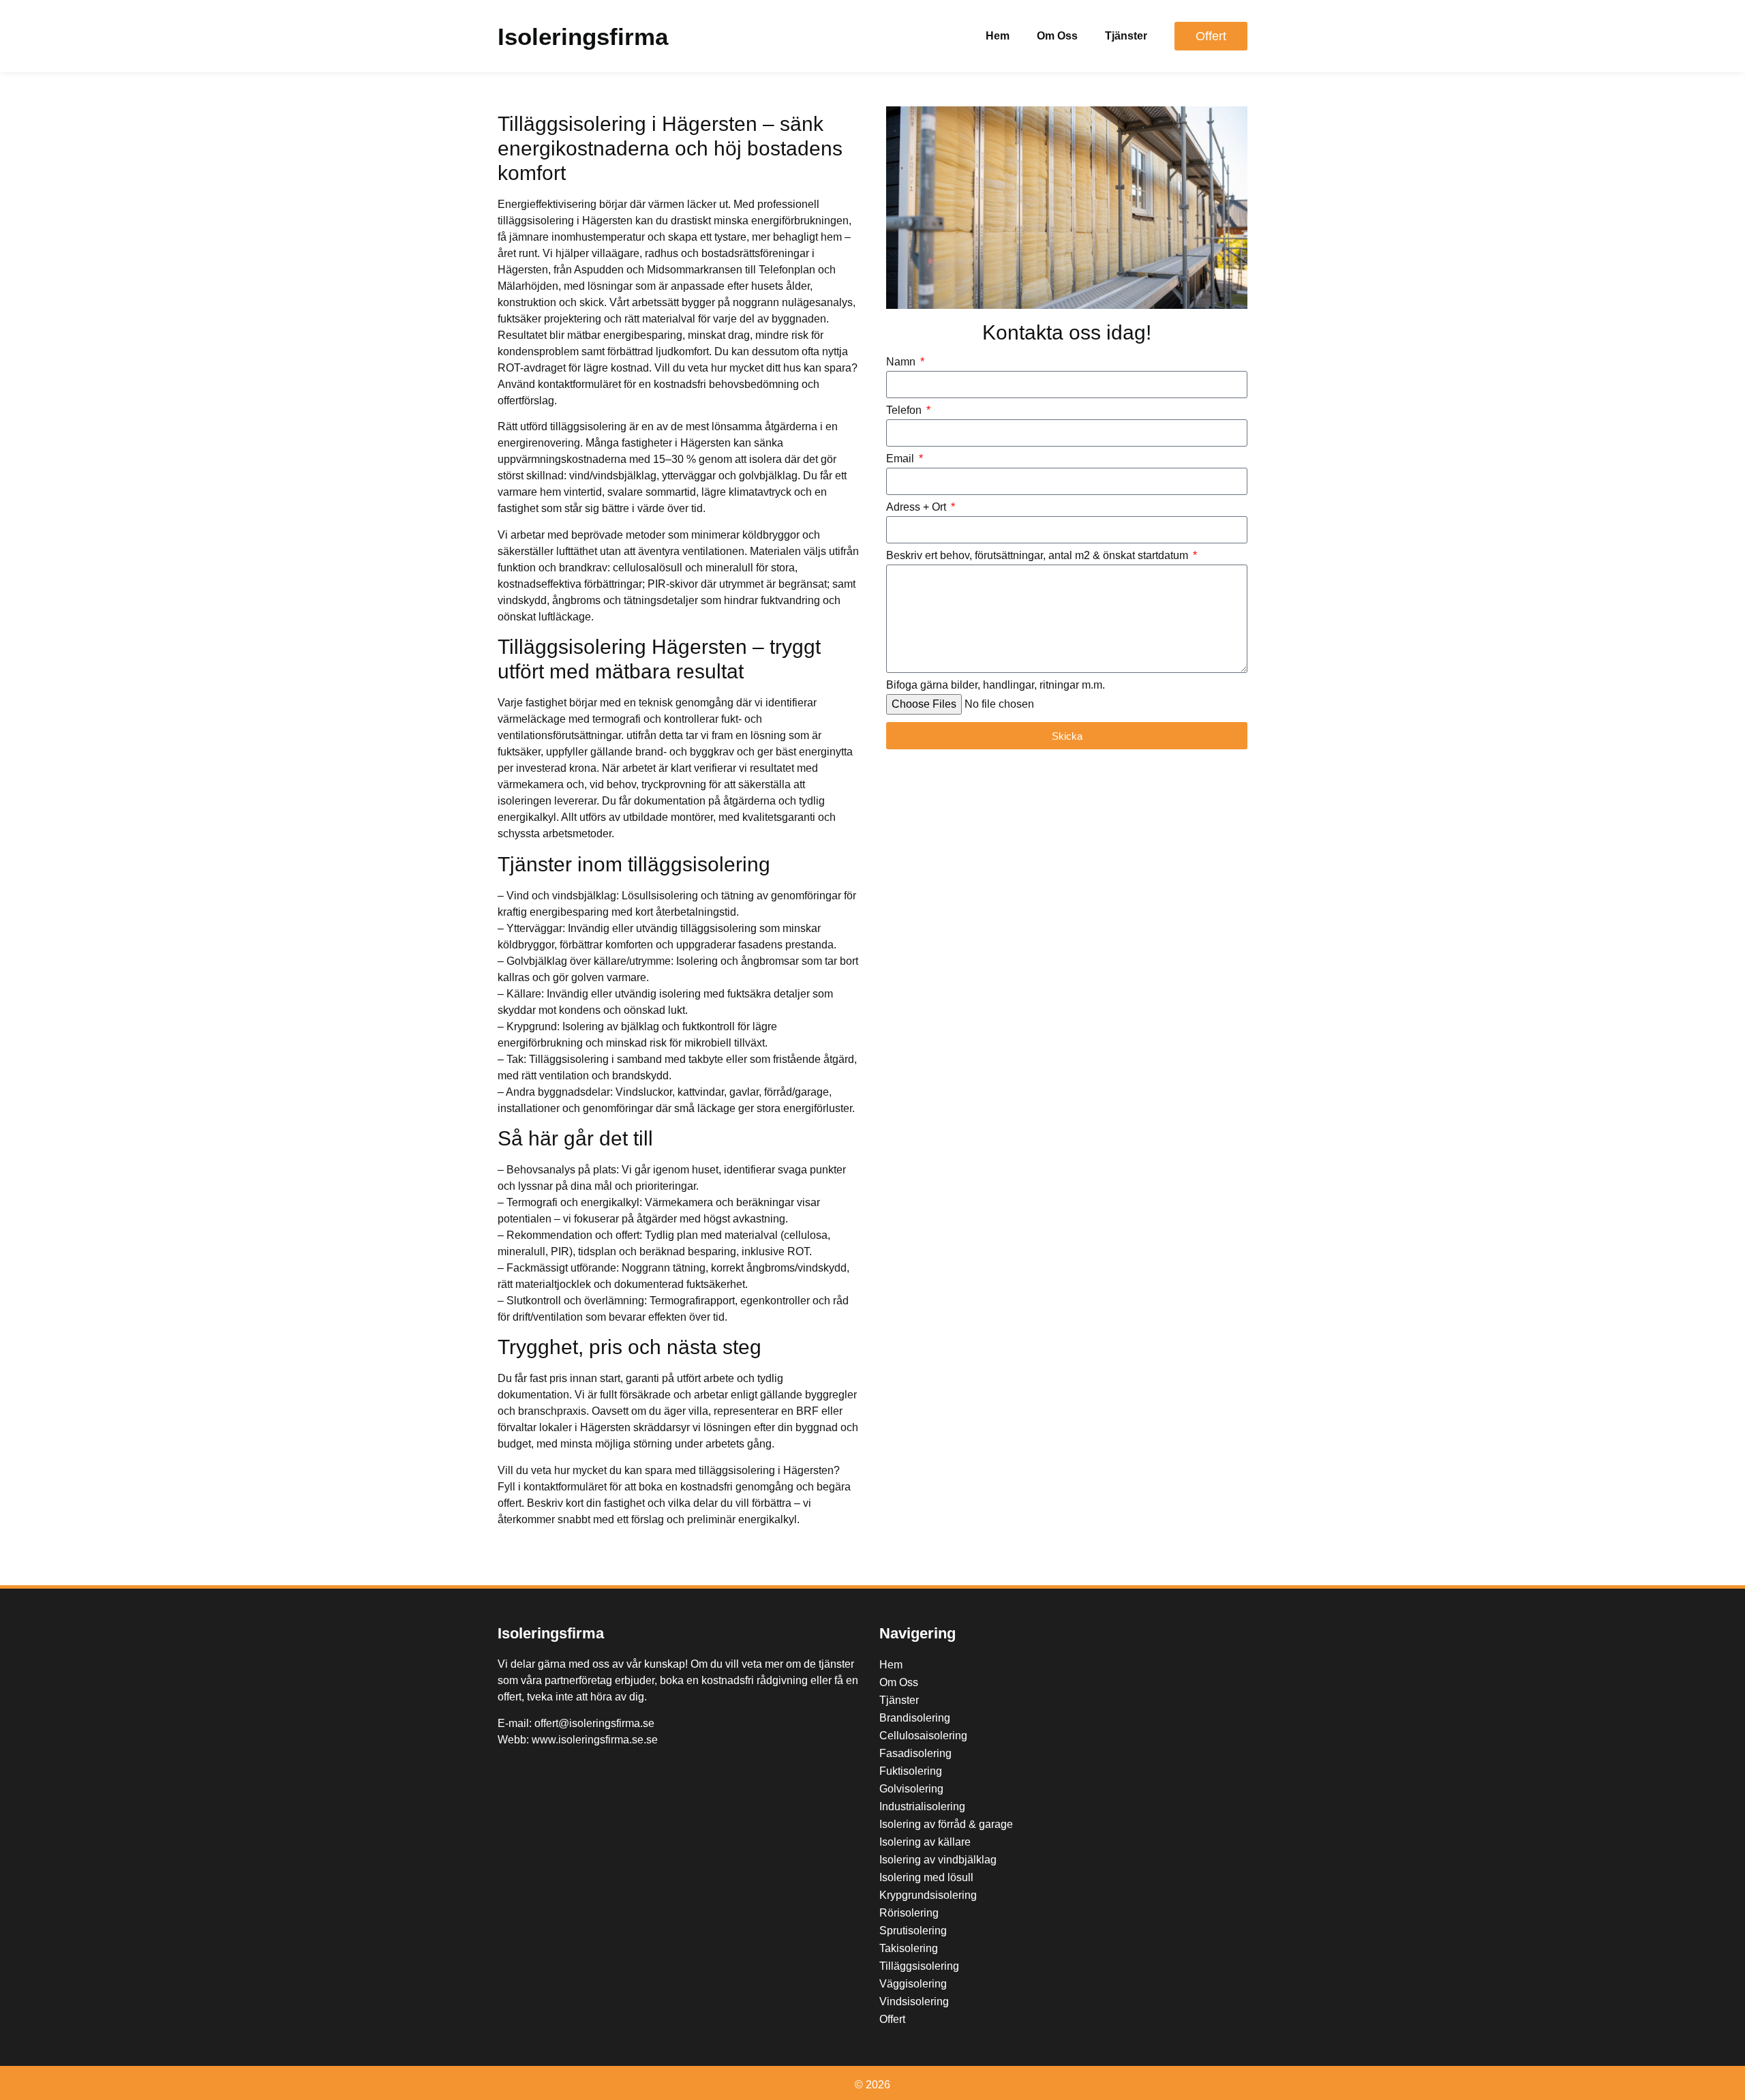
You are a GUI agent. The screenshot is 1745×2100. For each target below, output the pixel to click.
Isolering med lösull (926, 1877)
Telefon (905, 410)
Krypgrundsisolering (928, 1895)
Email (901, 459)
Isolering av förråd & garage (946, 1824)
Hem (998, 36)
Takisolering (909, 1948)
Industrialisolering (922, 1806)
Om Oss (1057, 36)
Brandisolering (915, 1718)
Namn (902, 362)
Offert (892, 2019)
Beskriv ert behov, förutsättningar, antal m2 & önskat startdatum (1038, 556)
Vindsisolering (914, 2001)
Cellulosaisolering (923, 1736)
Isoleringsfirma (583, 36)
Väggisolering (913, 1984)
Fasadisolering (915, 1753)
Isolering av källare (925, 1842)
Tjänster (1126, 36)
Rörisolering (909, 1913)
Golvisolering (911, 1789)
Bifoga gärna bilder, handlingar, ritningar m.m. (996, 685)
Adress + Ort (917, 507)
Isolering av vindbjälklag (938, 1860)
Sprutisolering (913, 1931)
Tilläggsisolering (919, 1966)
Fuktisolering (911, 1771)
